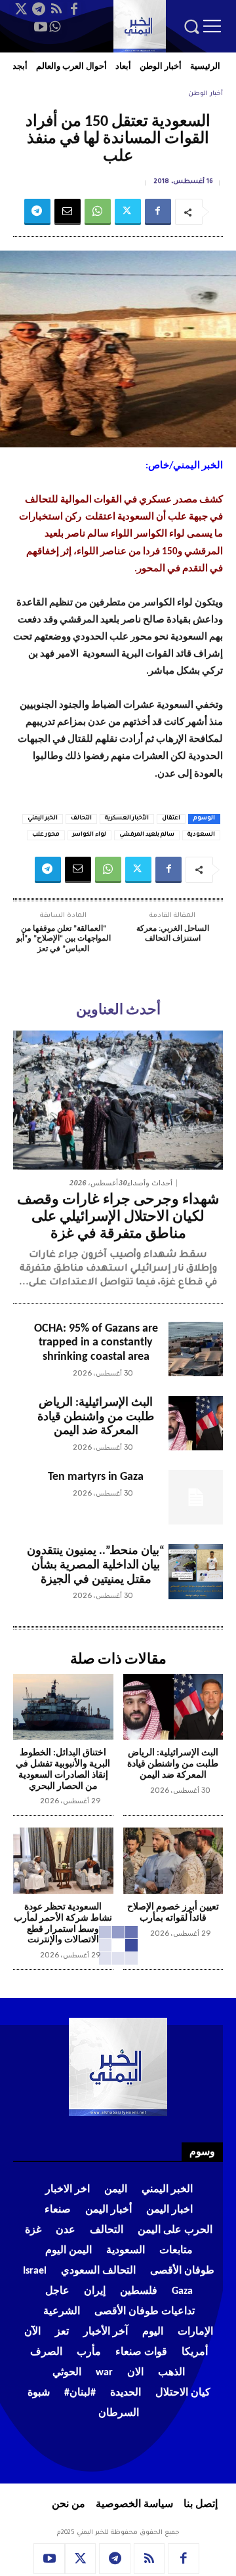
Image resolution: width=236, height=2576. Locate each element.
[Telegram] (39, 9)
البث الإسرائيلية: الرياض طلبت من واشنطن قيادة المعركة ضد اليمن (96, 1417)
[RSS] (56, 9)
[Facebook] (74, 9)
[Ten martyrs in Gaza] (196, 1497)
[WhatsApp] (55, 27)
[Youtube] (41, 27)
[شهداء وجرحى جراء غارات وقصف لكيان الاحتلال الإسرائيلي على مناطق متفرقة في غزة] (118, 1100)
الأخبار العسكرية (127, 819)
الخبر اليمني (43, 819)
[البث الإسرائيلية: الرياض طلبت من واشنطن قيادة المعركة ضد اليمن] (196, 1423)
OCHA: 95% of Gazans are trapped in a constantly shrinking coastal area (96, 1343)
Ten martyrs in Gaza (96, 1477)
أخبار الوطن (206, 94)
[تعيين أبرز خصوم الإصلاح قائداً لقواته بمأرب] (173, 1861)
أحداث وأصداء (150, 1183)
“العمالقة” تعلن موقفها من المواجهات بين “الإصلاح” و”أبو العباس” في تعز (64, 939)
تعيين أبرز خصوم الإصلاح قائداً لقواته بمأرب (173, 1913)
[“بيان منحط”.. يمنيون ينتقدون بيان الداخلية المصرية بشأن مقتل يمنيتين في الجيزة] (196, 1571)
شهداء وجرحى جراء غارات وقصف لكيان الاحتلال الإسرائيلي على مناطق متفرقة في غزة (118, 1217)
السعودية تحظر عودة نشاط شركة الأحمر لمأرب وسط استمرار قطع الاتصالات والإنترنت (63, 1924)
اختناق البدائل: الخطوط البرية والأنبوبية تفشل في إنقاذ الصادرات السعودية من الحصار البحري (63, 1769)
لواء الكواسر (89, 835)
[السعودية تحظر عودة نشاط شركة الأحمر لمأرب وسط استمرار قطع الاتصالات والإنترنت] (63, 1861)
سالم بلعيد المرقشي (147, 835)
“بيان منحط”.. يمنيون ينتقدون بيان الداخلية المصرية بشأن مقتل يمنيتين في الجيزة (96, 1565)
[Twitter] (21, 9)
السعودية (201, 835)
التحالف (81, 819)
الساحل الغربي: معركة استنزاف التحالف (173, 934)
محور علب (46, 835)
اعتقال (171, 819)
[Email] (68, 212)
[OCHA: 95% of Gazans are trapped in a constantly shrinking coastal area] (196, 1349)
